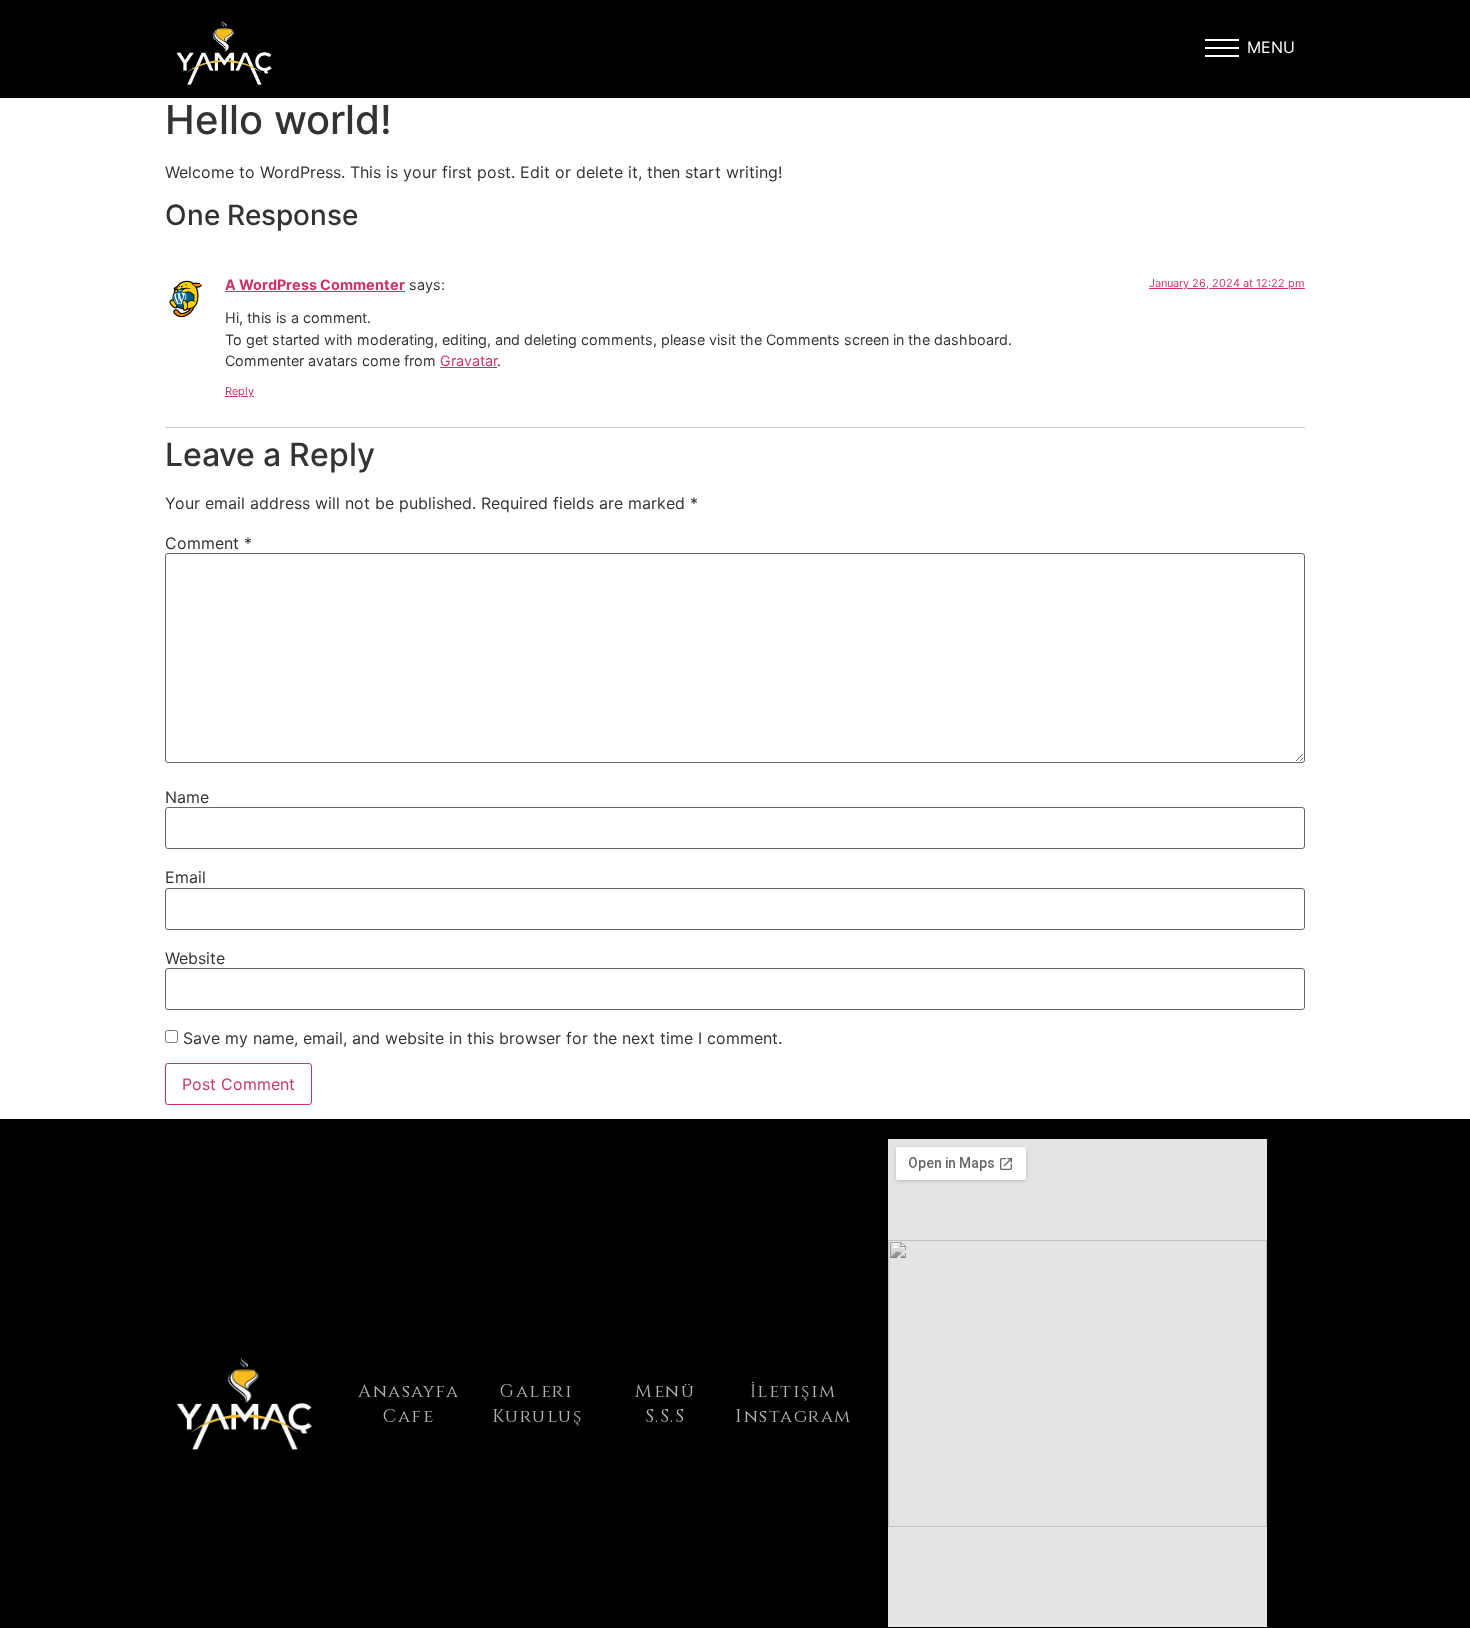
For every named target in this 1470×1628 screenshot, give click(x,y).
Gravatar (468, 360)
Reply (239, 391)
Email (185, 877)
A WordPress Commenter (315, 284)
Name (187, 797)
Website (195, 958)
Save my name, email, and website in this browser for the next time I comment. (482, 1038)
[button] (1222, 53)
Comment (208, 543)
